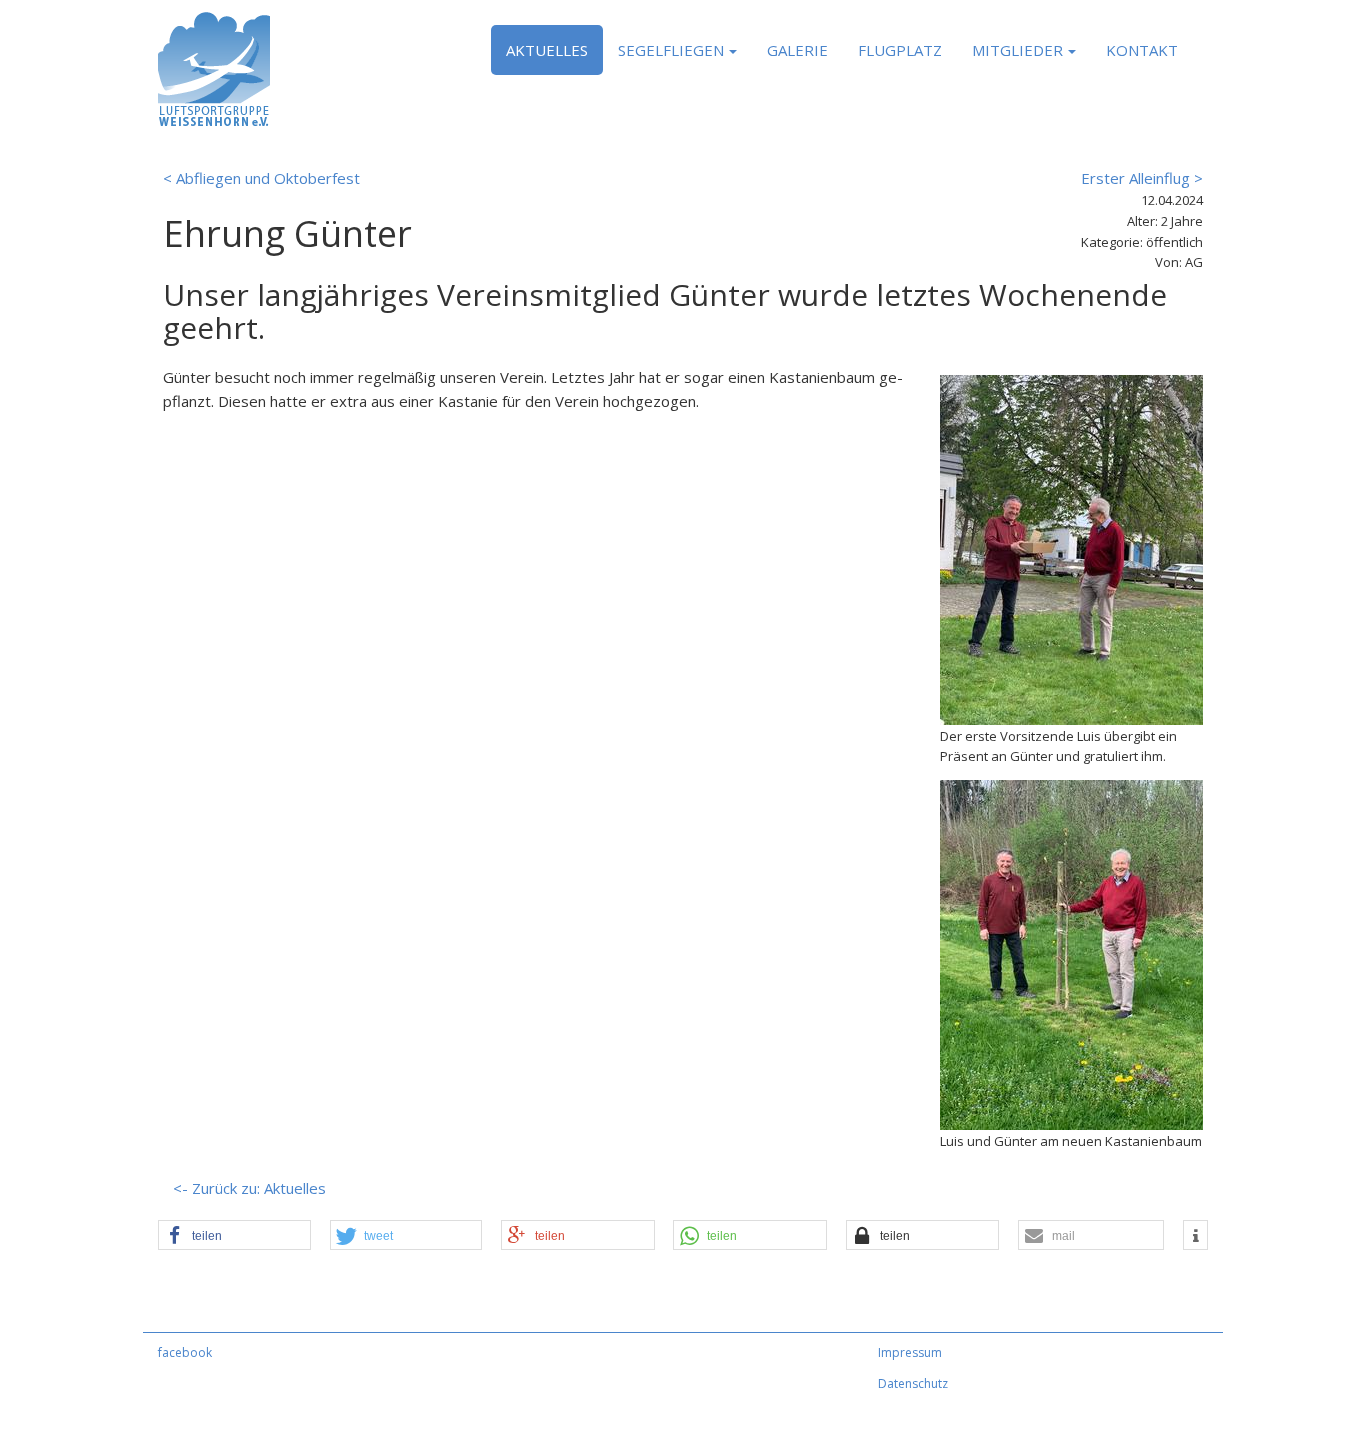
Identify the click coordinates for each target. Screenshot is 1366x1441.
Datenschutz (913, 1383)
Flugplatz (900, 50)
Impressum (910, 1352)
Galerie (797, 50)
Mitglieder (1017, 50)
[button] (234, 1236)
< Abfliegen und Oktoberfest (261, 178)
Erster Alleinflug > (1142, 178)
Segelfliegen (671, 50)
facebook (185, 1352)
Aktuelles (547, 50)
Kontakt (1142, 50)
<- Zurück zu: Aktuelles (249, 1188)
